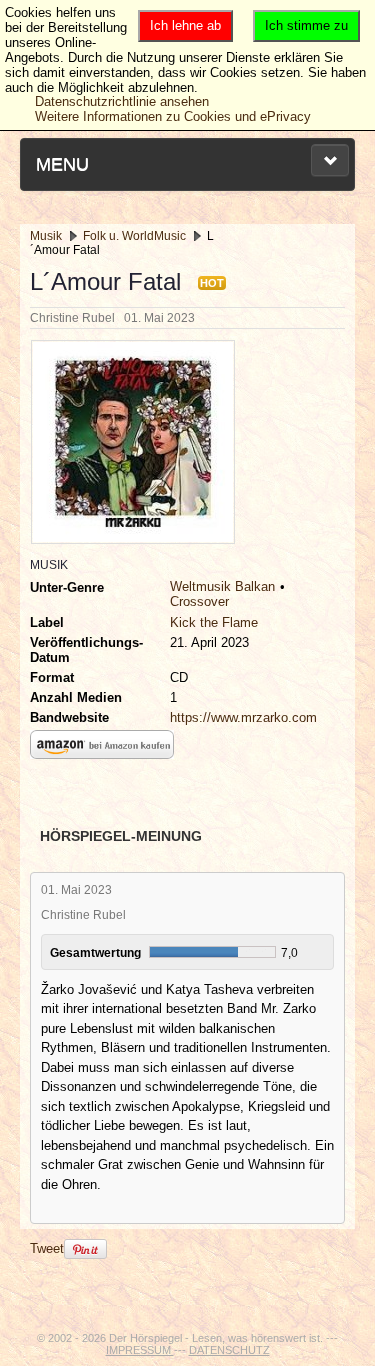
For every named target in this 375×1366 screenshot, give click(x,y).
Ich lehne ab (185, 25)
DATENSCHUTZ (229, 1350)
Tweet (47, 1248)
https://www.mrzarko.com (243, 717)
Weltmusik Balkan (222, 586)
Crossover (199, 601)
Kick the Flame (214, 622)
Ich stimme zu (306, 25)
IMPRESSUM (140, 1350)
